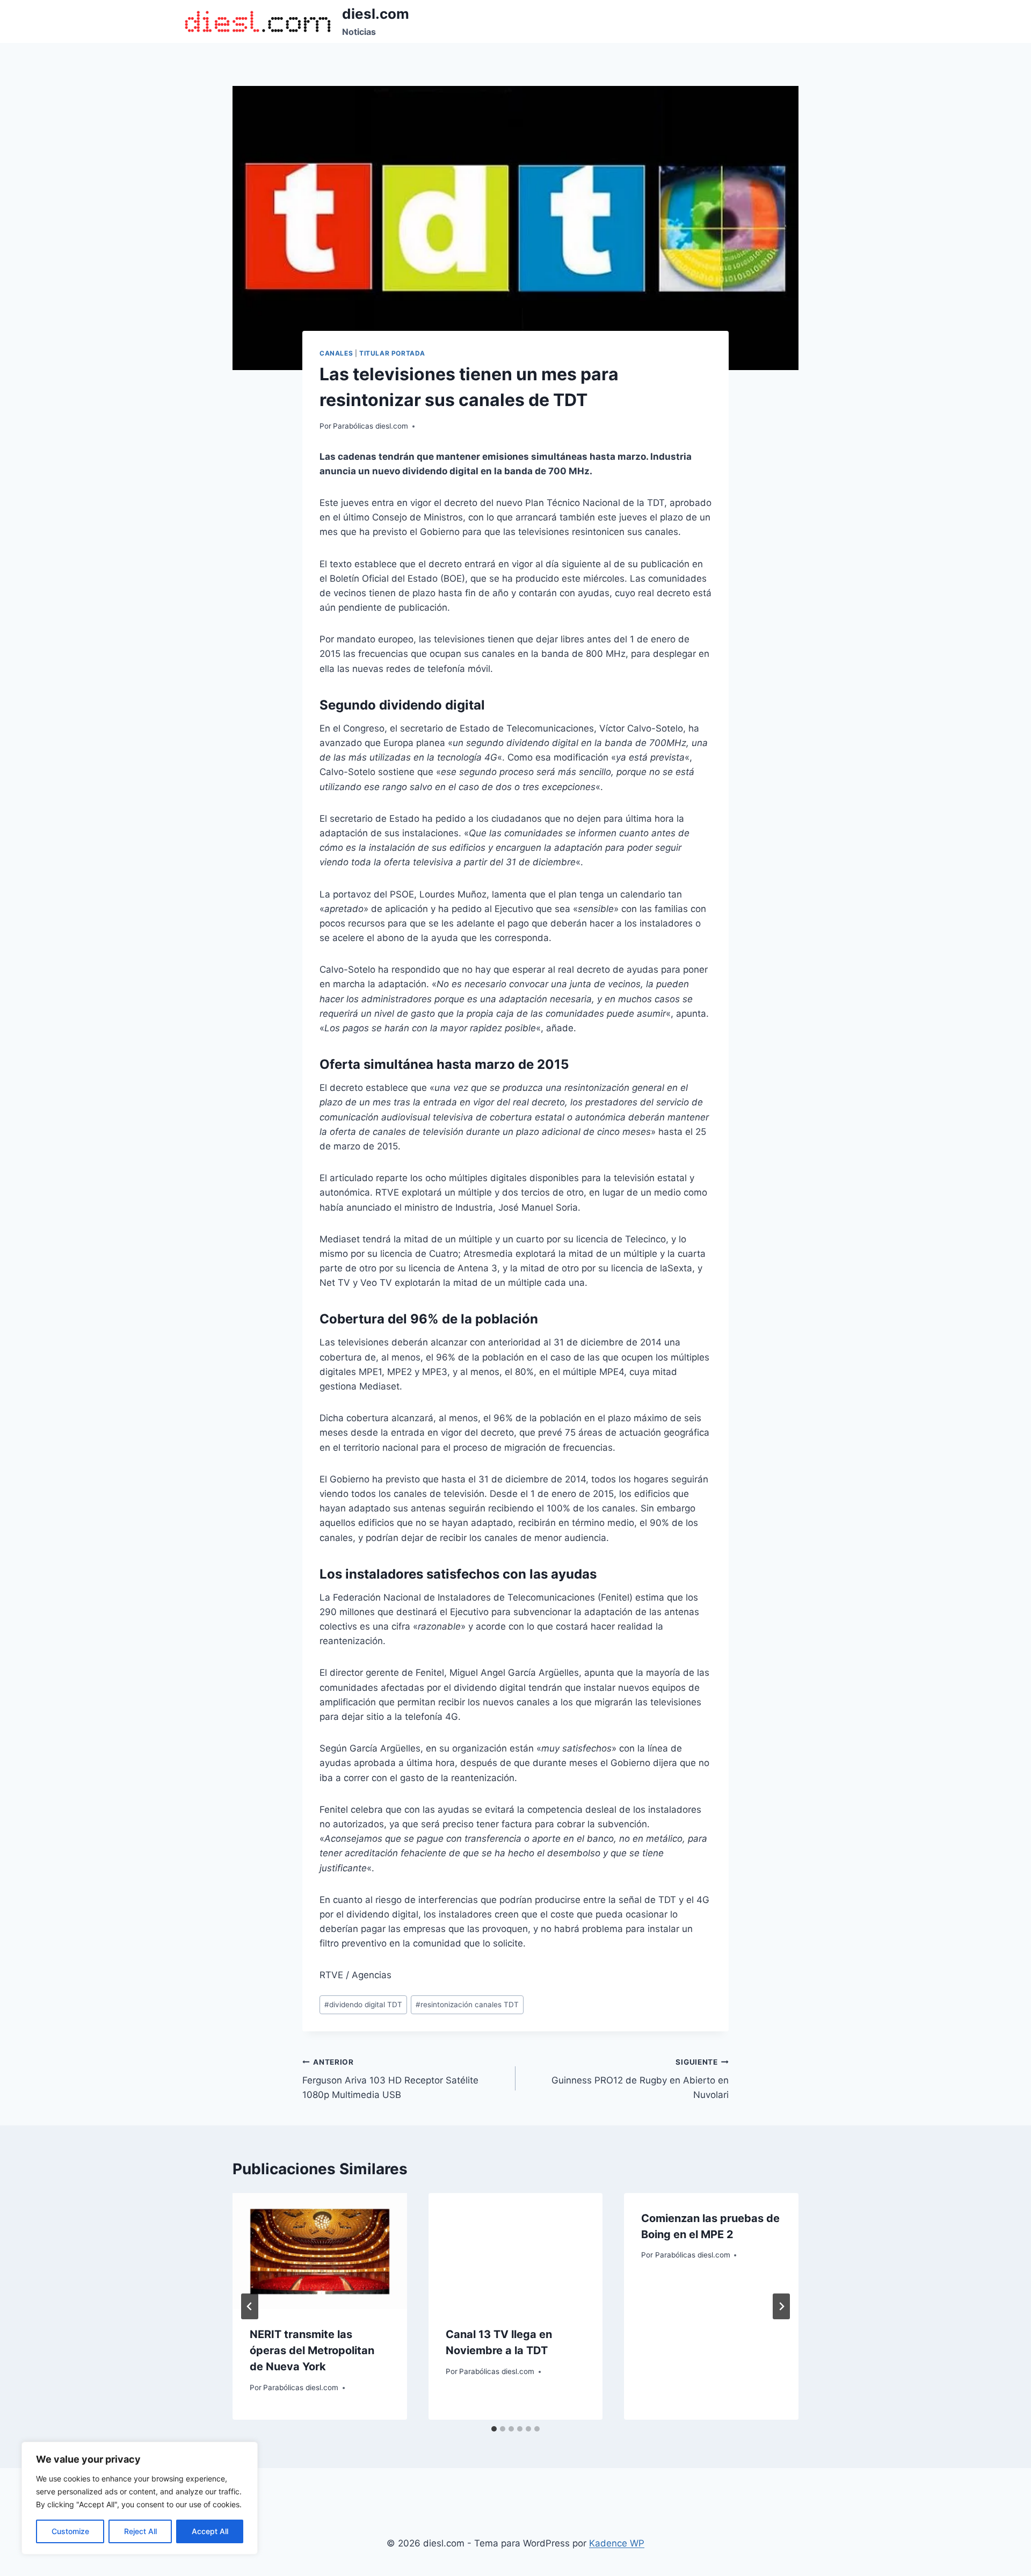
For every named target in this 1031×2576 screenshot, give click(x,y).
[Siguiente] (781, 2306)
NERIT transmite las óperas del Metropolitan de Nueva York (312, 2350)
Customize (70, 2531)
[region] (140, 2498)
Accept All (210, 2531)
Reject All (140, 2531)
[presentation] (320, 2251)
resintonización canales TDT (467, 2005)
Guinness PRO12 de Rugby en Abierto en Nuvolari (640, 2079)
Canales (336, 353)
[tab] (494, 2429)
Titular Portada (392, 353)
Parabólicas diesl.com (371, 426)
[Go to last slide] (250, 2306)
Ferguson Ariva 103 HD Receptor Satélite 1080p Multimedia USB (390, 2079)
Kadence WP (617, 2543)
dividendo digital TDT (363, 2005)
